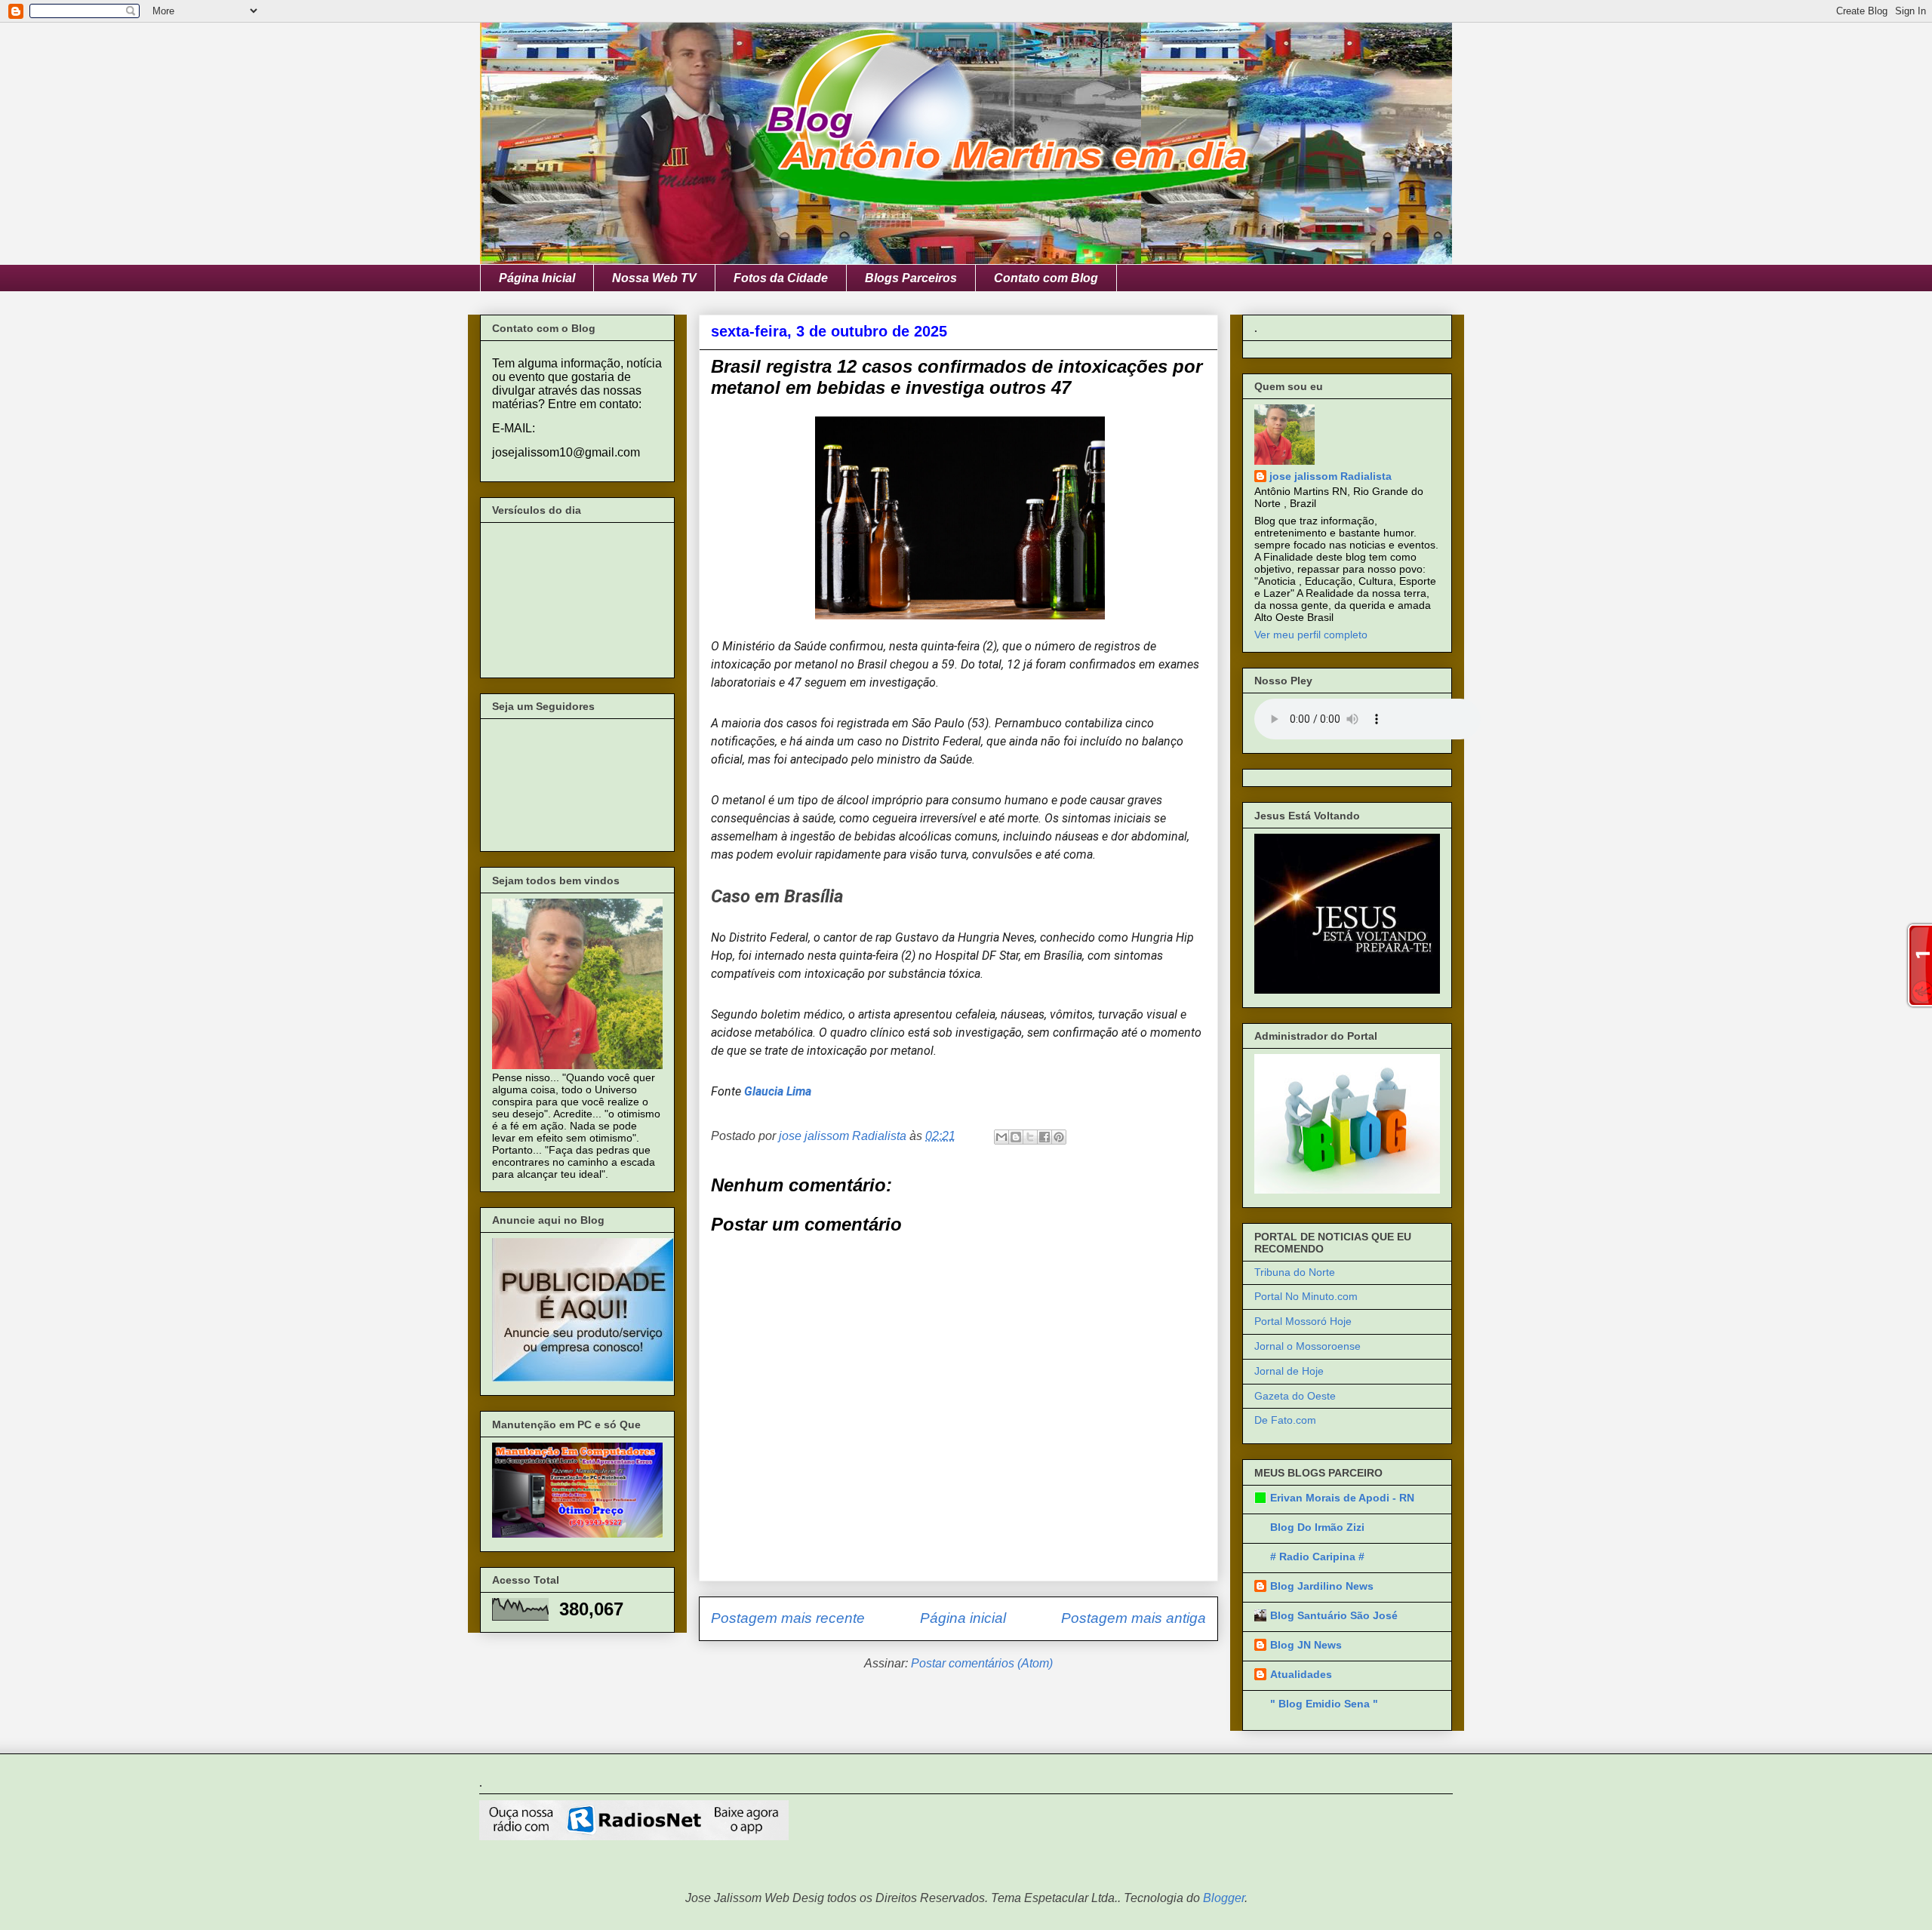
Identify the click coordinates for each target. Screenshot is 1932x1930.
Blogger (1224, 1898)
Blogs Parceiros (911, 278)
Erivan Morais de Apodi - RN (1342, 1498)
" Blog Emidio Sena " (1324, 1704)
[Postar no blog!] (1016, 1137)
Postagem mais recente (788, 1618)
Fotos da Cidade (781, 278)
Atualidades (1301, 1674)
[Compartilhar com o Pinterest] (1059, 1137)
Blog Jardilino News (1322, 1586)
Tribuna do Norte (1295, 1272)
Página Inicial (537, 278)
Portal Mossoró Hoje (1303, 1321)
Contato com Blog (1046, 278)
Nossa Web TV (654, 278)
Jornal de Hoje (1289, 1371)
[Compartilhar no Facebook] (1044, 1137)
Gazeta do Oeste (1295, 1396)
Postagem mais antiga (1134, 1618)
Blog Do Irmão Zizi (1317, 1527)
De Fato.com (1285, 1420)
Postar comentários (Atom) (982, 1663)
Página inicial (963, 1618)
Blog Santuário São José (1334, 1615)
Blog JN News (1306, 1645)
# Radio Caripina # (1317, 1557)
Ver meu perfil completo (1311, 635)
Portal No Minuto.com (1306, 1296)
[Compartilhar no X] (1030, 1137)
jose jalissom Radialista (1331, 476)
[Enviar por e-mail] (1001, 1137)
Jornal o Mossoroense (1307, 1346)
